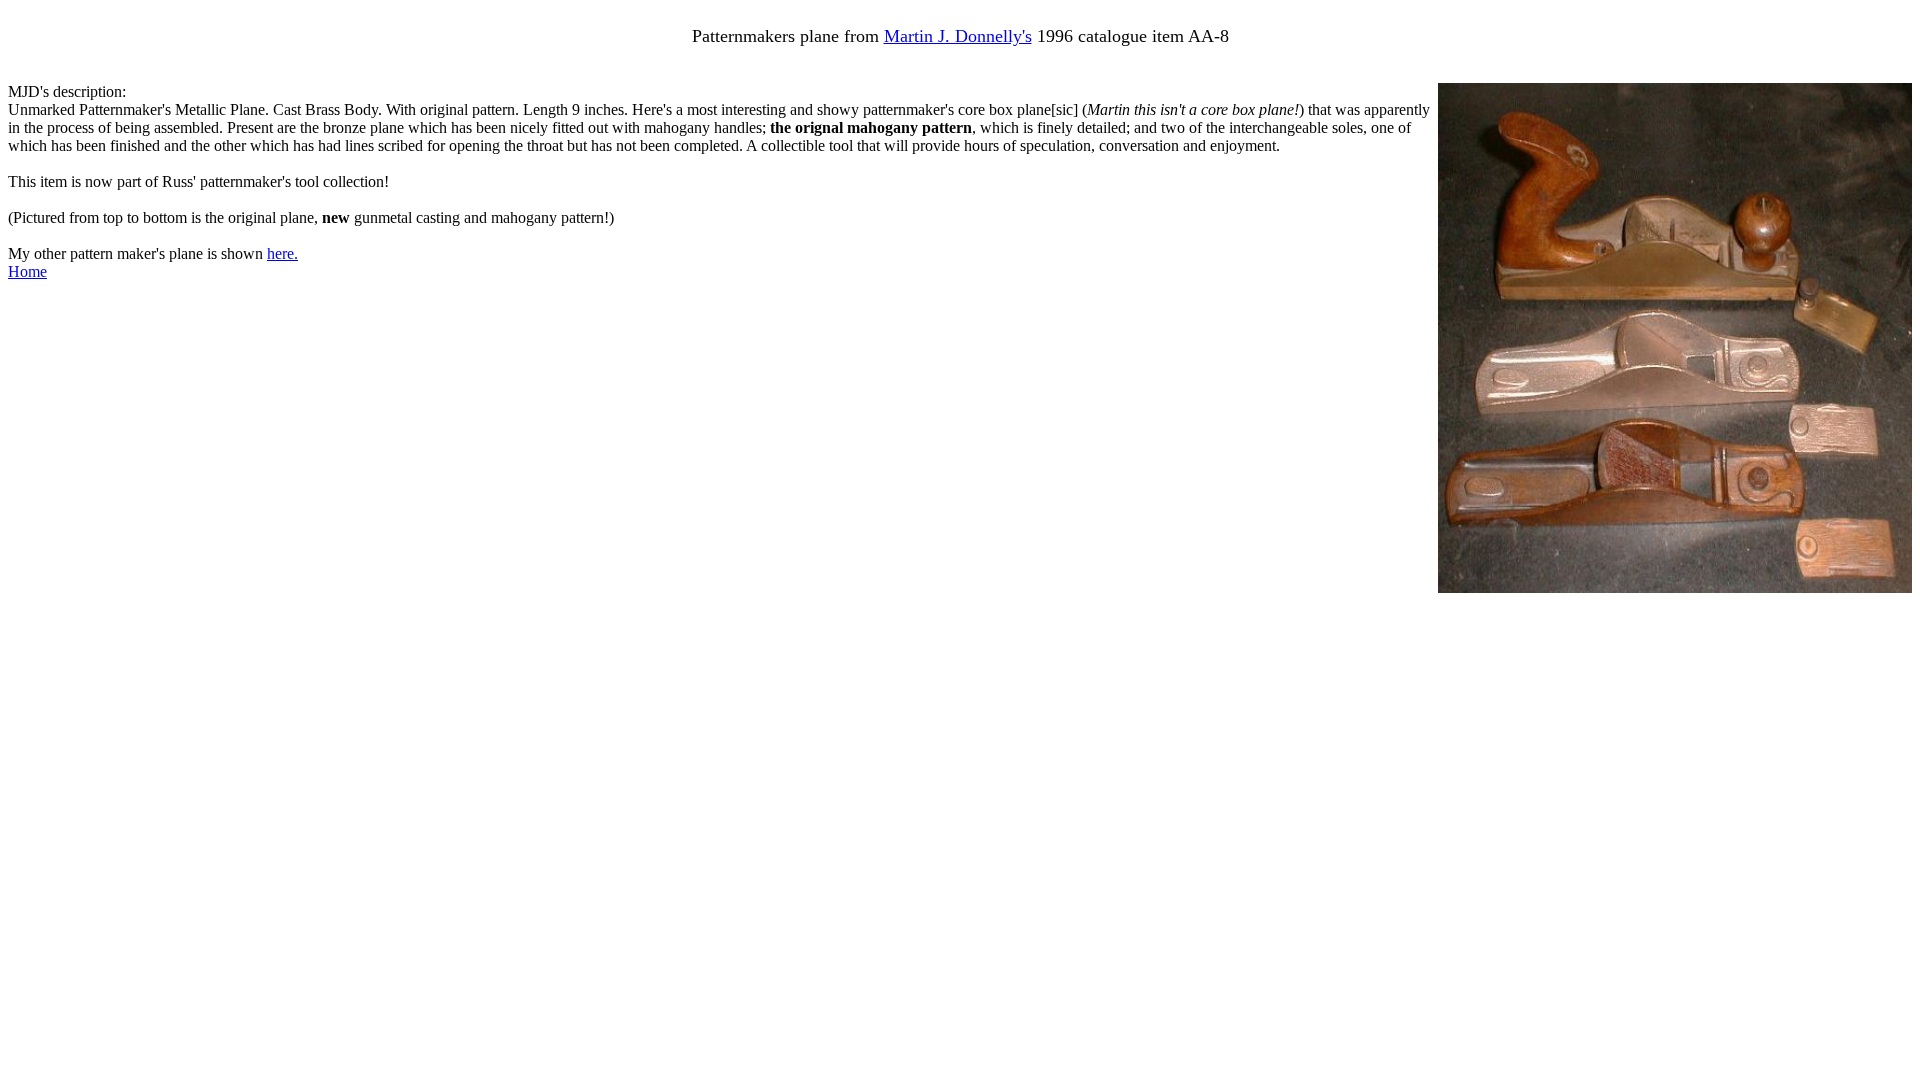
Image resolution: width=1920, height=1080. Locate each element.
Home (27, 271)
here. (282, 253)
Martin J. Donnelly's (958, 36)
